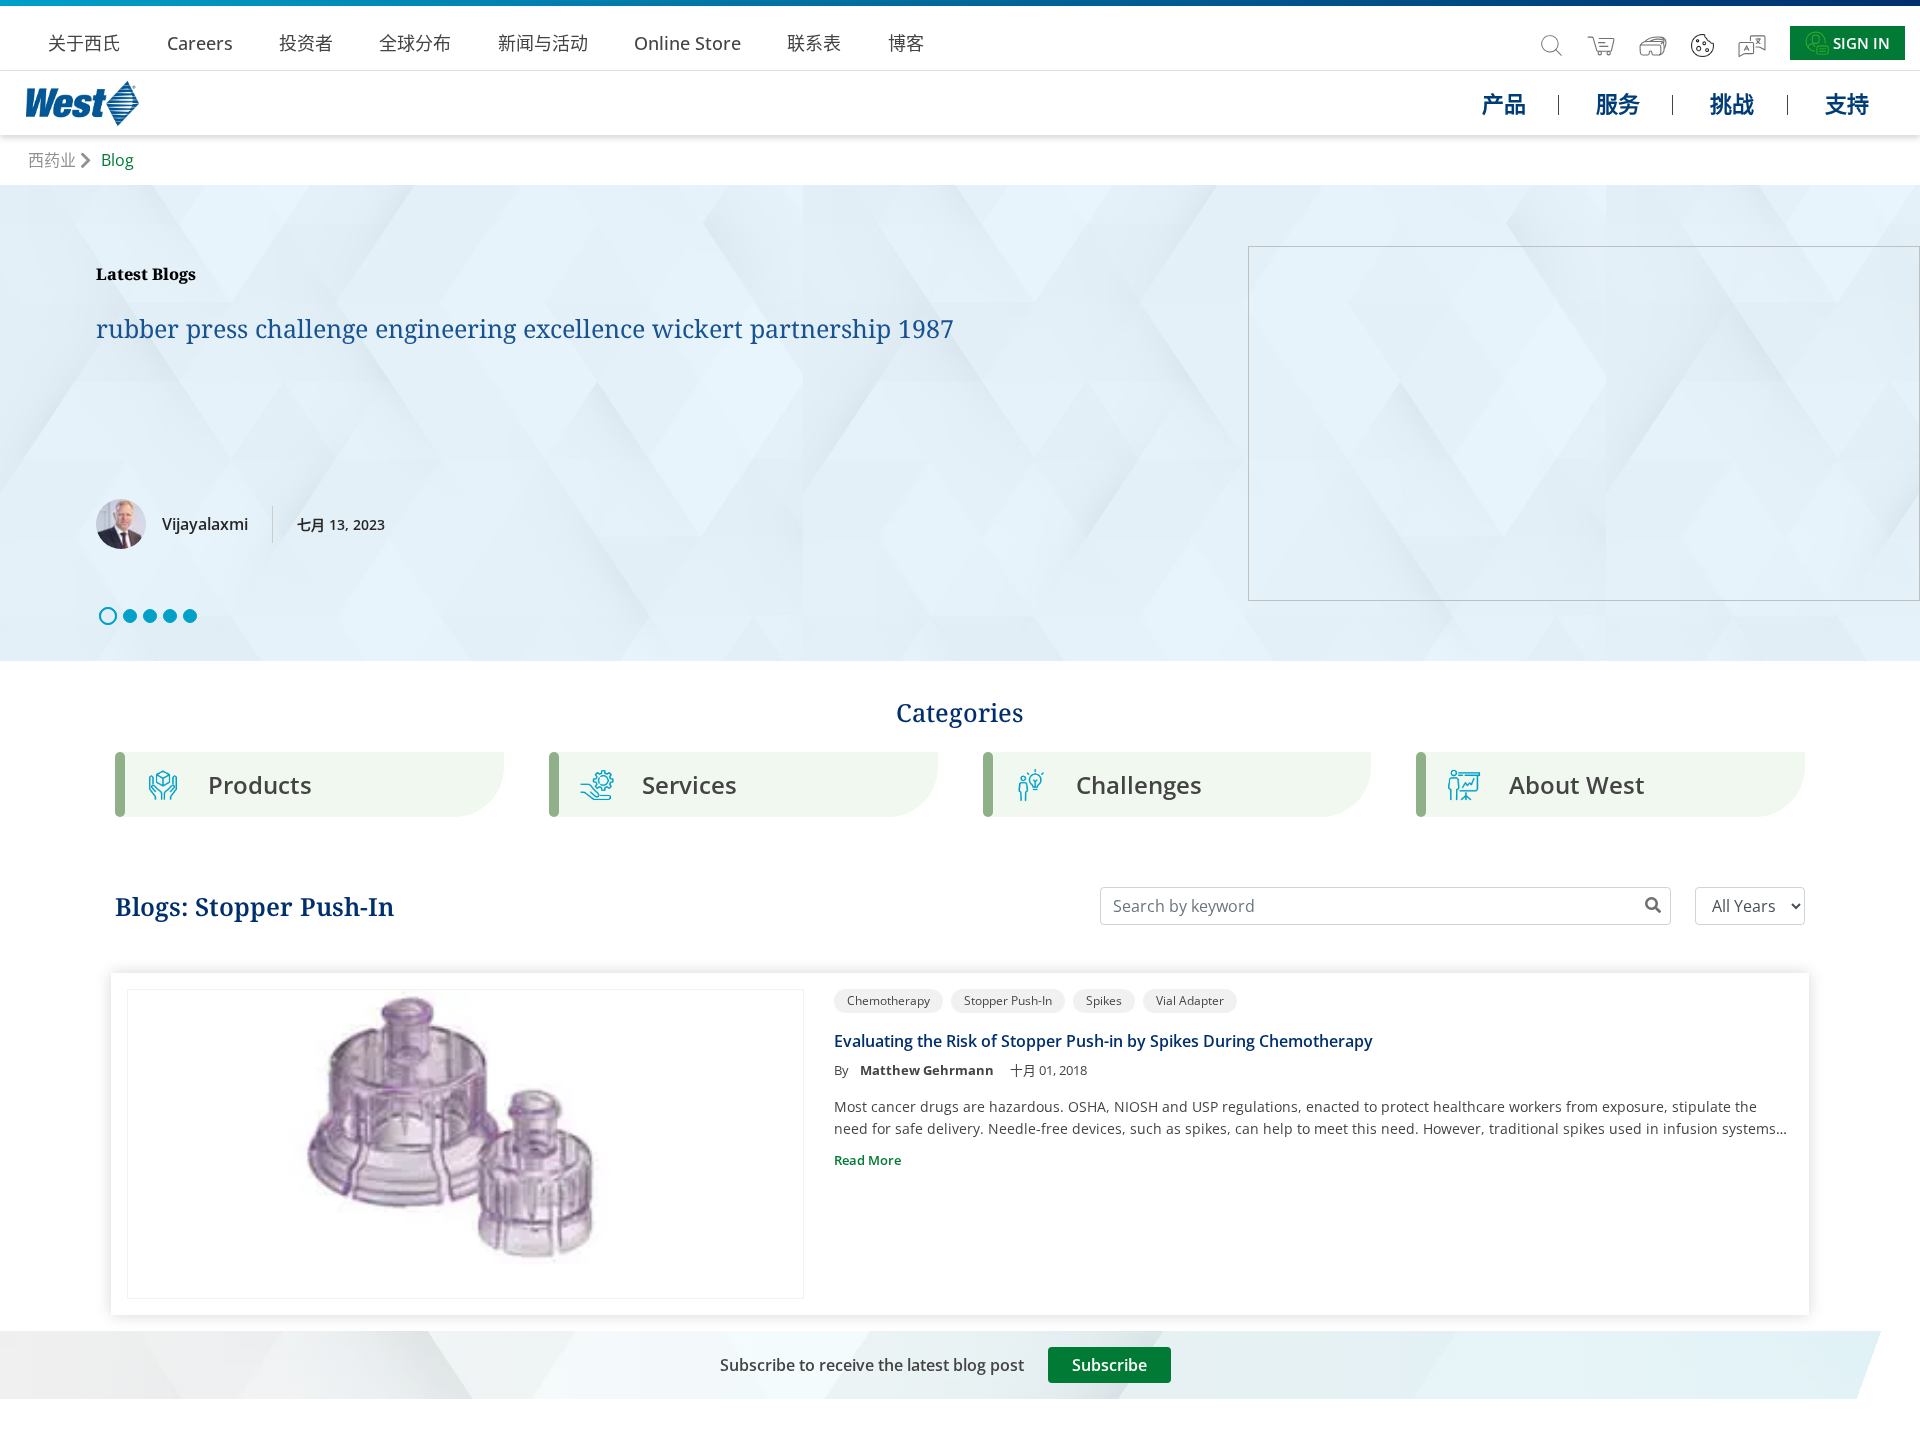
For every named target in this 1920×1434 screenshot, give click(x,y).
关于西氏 (84, 43)
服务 (1618, 103)
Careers (200, 43)
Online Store (687, 43)
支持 (1847, 103)
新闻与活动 (543, 43)
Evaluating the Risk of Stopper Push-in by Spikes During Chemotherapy (1103, 1041)
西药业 (52, 160)
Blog (117, 160)
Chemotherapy (888, 1000)
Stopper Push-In (1008, 1000)
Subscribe (1109, 1365)
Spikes (1104, 1000)
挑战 (1732, 103)
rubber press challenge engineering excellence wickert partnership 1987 (525, 328)
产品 (1504, 103)
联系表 (814, 43)
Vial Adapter (1190, 1000)
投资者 (306, 43)
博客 (906, 43)
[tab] (309, 784)
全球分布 (415, 43)
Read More (867, 1160)
